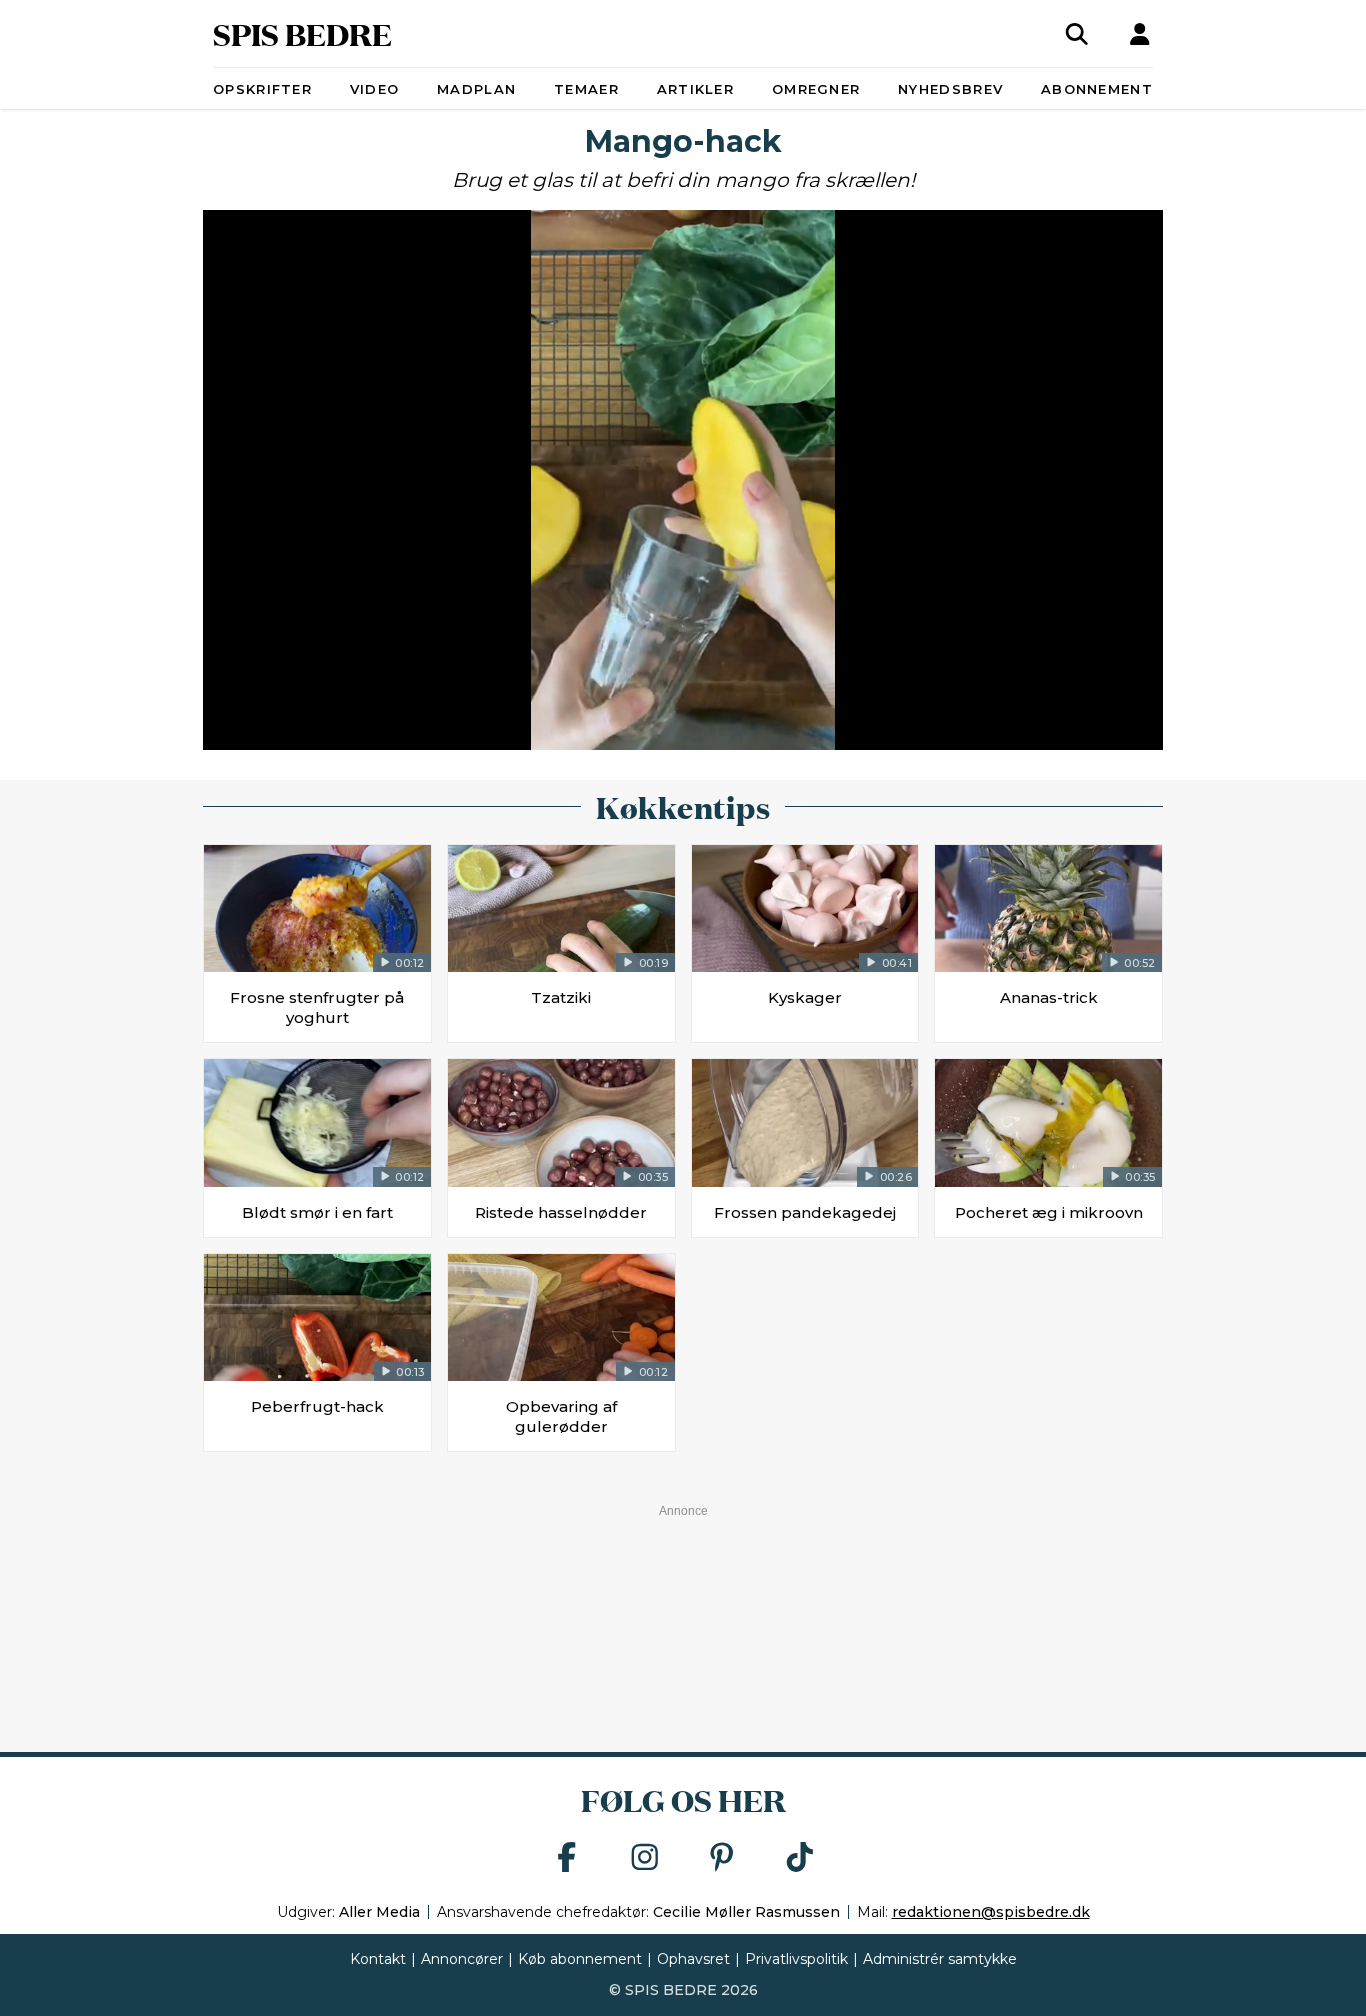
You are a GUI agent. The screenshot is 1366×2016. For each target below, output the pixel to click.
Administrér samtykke (940, 1959)
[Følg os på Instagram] (645, 1858)
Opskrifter (262, 89)
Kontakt (378, 1959)
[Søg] (1077, 34)
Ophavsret (693, 1959)
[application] (683, 480)
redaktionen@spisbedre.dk (991, 1912)
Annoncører (462, 1959)
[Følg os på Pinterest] (722, 1858)
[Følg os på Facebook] (567, 1858)
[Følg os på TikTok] (800, 1858)
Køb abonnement (580, 1959)
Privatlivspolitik (796, 1959)
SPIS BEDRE (302, 33)
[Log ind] (1140, 34)
